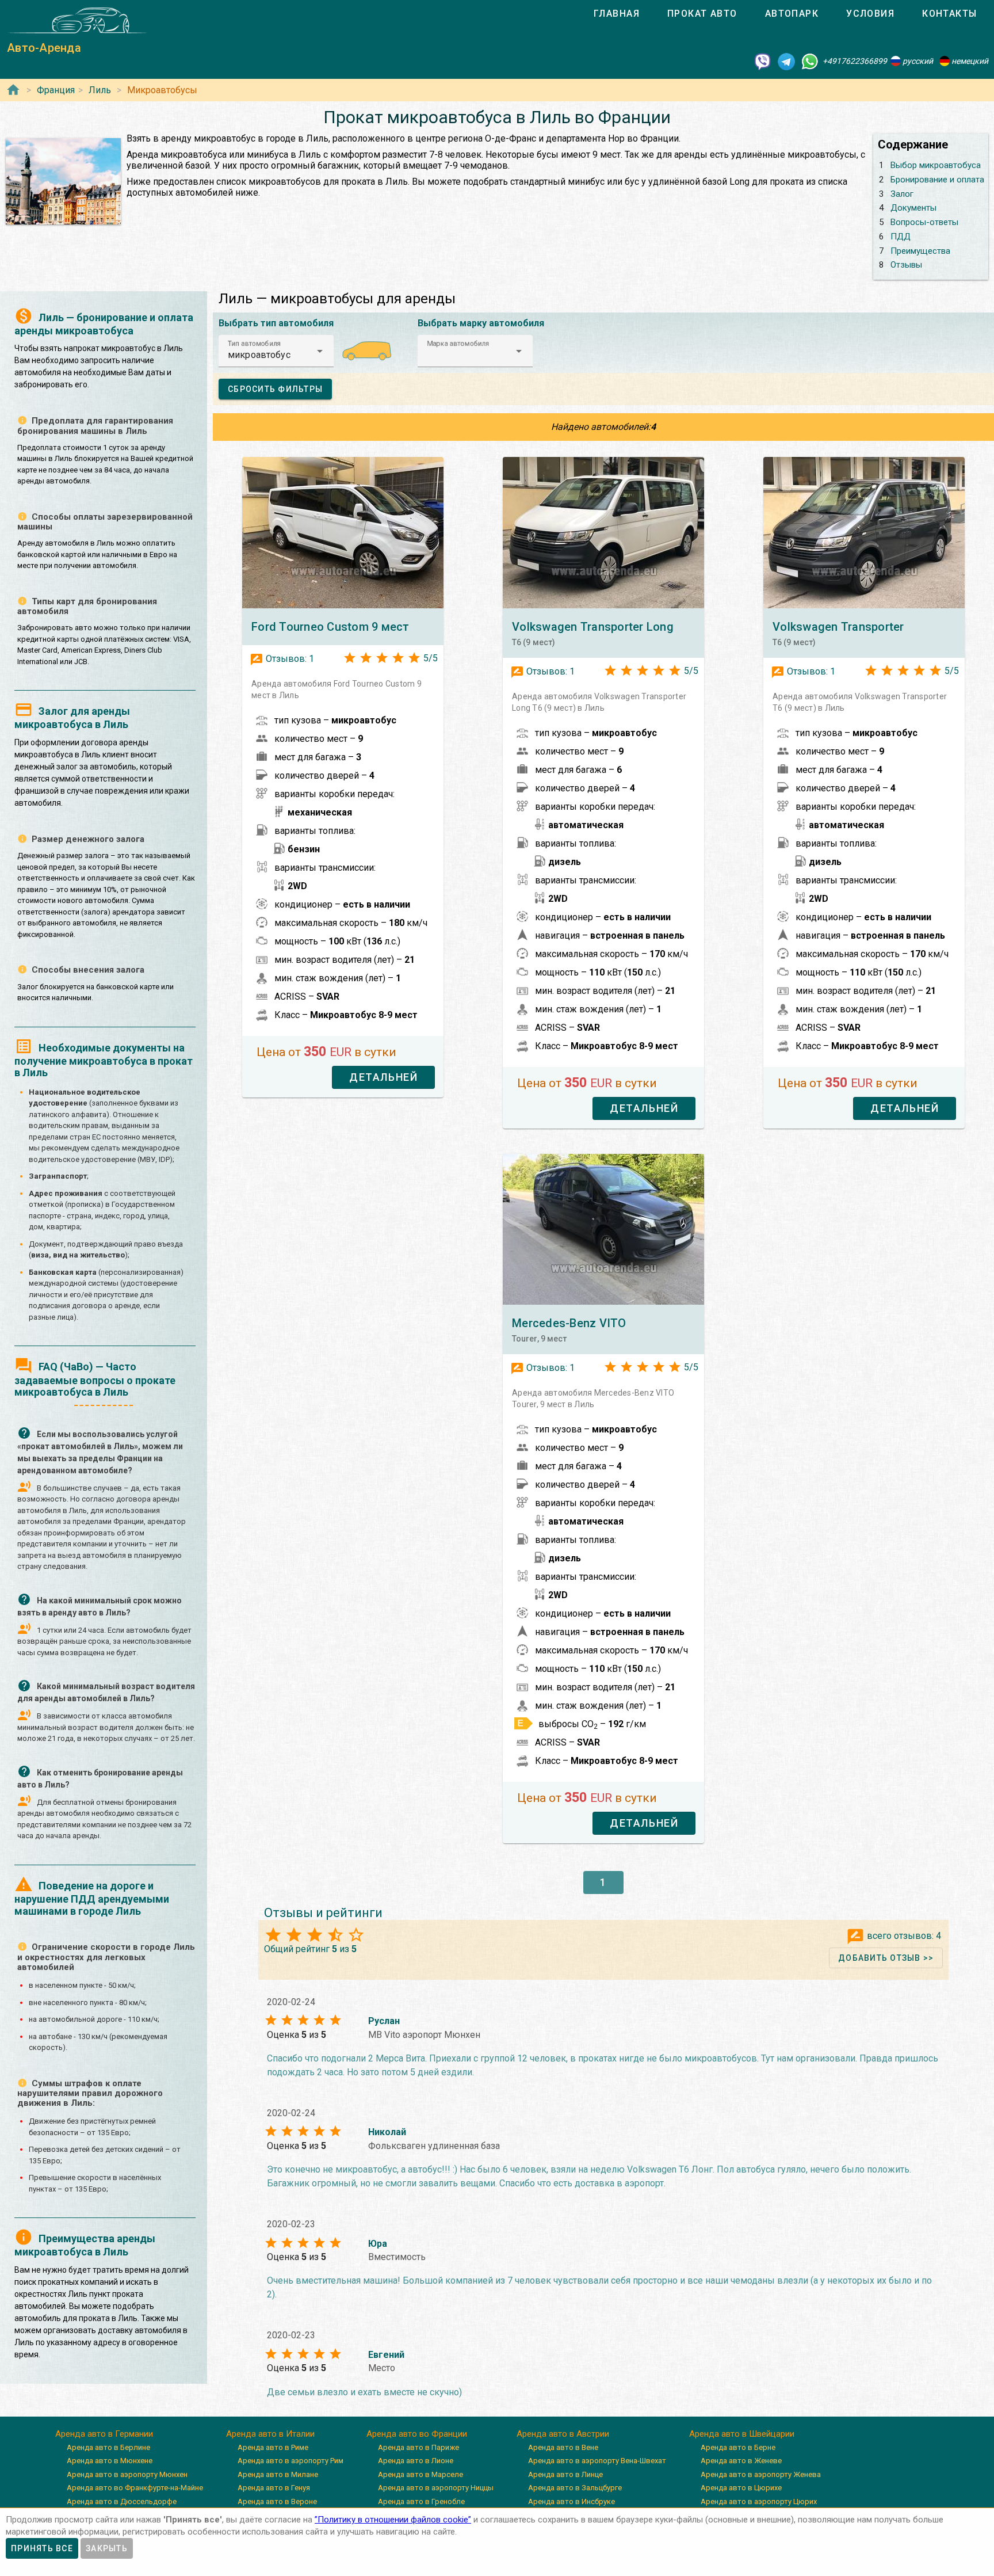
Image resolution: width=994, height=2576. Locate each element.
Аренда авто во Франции (417, 2434)
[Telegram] (786, 61)
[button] (276, 351)
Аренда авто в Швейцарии (742, 2434)
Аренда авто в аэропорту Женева (761, 2474)
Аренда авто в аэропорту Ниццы (436, 2488)
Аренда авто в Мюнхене (110, 2461)
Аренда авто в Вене (563, 2447)
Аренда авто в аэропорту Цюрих (759, 2501)
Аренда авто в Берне (738, 2447)
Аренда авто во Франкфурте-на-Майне (135, 2488)
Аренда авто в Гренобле (421, 2501)
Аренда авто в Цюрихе (741, 2488)
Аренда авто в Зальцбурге (575, 2488)
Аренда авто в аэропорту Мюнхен (127, 2474)
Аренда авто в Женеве (741, 2461)
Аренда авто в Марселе (420, 2474)
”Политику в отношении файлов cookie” (393, 2520)
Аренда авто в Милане (278, 2474)
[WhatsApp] (810, 61)
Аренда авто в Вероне (277, 2501)
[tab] (617, 14)
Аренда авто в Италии (270, 2434)
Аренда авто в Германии (104, 2434)
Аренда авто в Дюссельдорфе (122, 2501)
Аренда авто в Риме (273, 2447)
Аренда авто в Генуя (274, 2488)
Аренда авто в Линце (565, 2474)
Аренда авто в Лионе (416, 2461)
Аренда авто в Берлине (108, 2447)
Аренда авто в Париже (418, 2447)
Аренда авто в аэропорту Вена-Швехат (597, 2461)
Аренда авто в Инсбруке (571, 2501)
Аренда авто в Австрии (563, 2434)
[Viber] (763, 61)
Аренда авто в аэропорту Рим (290, 2461)
